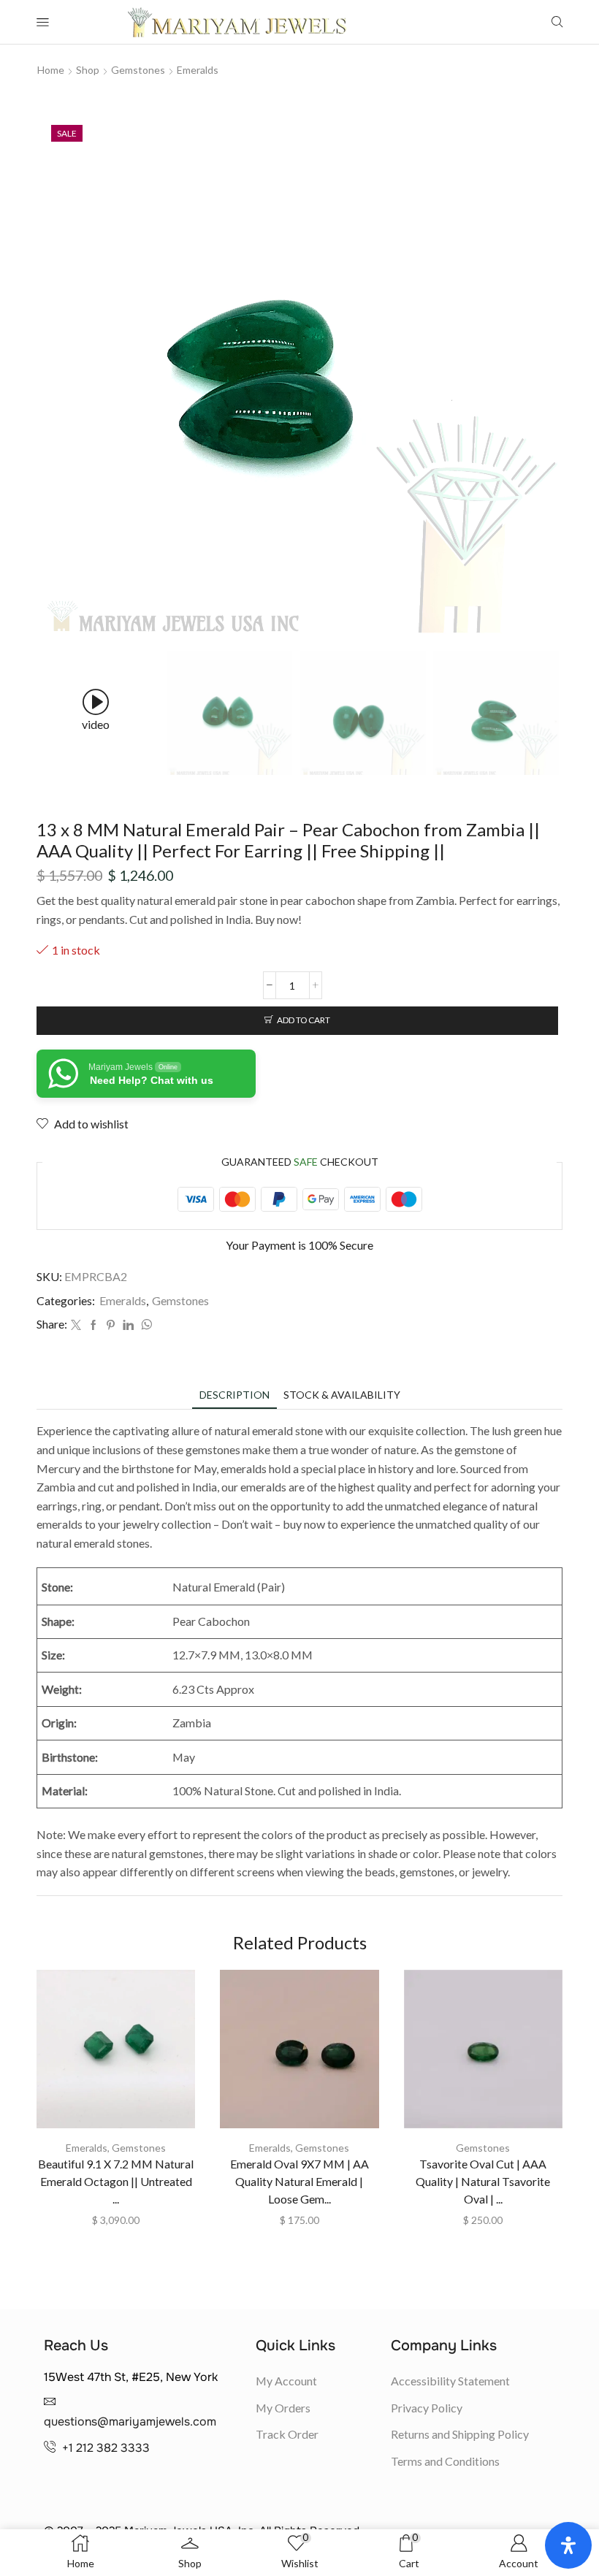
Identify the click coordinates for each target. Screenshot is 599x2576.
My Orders (283, 2408)
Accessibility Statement (450, 2381)
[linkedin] (128, 1325)
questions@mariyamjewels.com (130, 2422)
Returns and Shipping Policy (460, 2434)
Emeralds (198, 70)
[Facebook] (94, 1325)
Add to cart (304, 1020)
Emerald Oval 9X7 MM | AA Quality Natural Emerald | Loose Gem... (299, 2181)
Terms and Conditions (445, 2461)
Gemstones (138, 70)
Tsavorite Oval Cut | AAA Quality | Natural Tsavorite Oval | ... (483, 2181)
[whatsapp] (145, 1325)
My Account (286, 2381)
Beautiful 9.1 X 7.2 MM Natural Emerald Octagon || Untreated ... (116, 2181)
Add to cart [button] (116, 2055)
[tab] (234, 1395)
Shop (88, 70)
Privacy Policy (427, 2408)
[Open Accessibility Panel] (568, 2545)
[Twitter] (76, 1325)
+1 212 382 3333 (106, 2448)
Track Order (287, 2434)
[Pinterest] (111, 1325)
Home (51, 70)
